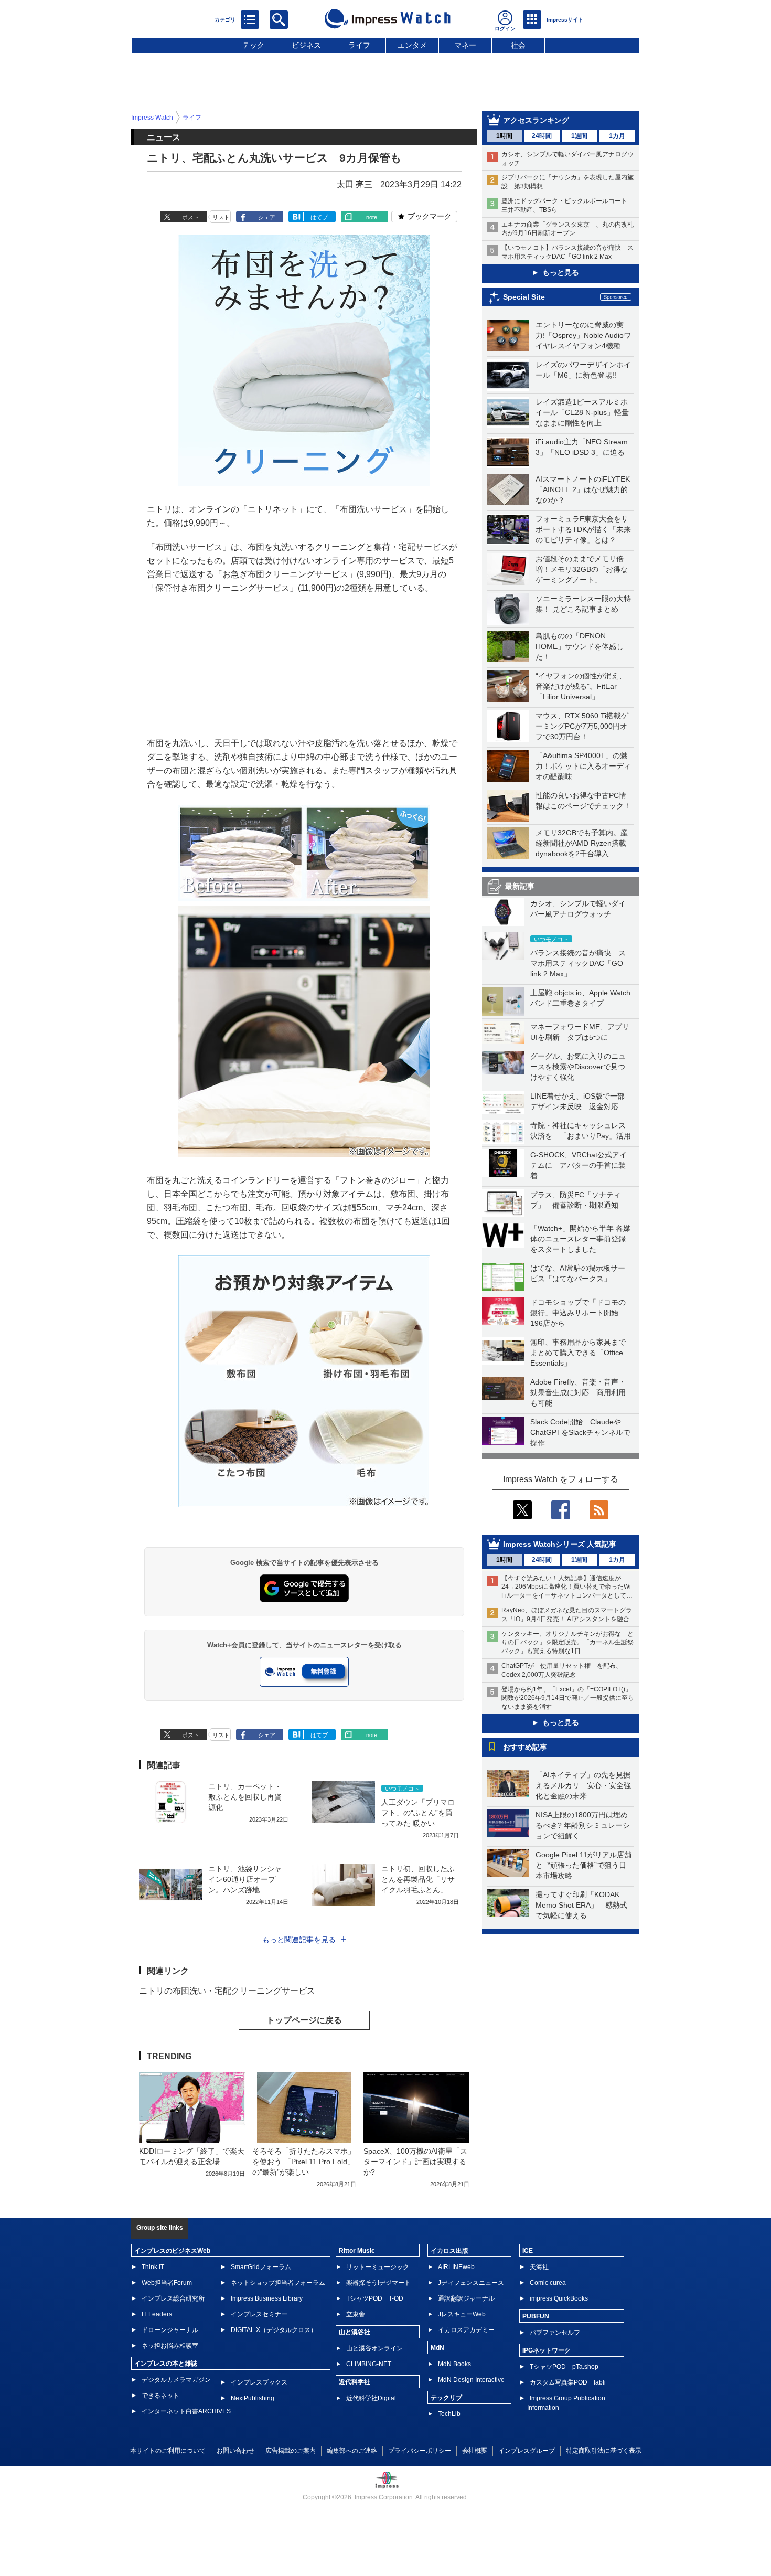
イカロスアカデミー (466, 2330)
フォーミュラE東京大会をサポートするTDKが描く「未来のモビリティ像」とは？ (583, 529)
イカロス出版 (449, 2251)
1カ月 (617, 136)
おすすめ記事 (525, 1747)
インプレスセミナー (259, 2314)
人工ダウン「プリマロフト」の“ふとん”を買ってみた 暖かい (418, 1813)
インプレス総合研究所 (173, 2298)
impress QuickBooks (559, 2298)
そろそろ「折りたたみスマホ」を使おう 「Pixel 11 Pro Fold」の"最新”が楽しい (304, 2162)
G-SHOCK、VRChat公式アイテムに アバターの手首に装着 (579, 1165)
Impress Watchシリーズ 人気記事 (560, 1544)
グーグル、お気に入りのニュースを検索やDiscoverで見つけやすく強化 (578, 1067)
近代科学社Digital (371, 2398)
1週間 (579, 136)
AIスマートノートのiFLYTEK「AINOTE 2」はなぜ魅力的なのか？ (583, 489)
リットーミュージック (378, 2267)
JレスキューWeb (462, 2314)
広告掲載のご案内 (291, 2451)
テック (253, 45)
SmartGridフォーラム (261, 2267)
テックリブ (446, 2398)
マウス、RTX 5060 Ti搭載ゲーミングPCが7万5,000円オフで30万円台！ (582, 726)
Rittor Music (357, 2251)
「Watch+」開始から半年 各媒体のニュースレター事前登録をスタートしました (580, 1239)
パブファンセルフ (555, 2333)
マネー (465, 45)
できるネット (160, 2396)
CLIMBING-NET (369, 2364)
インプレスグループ (527, 2451)
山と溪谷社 (355, 2332)
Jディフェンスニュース (471, 2283)
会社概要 (475, 2451)
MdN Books (454, 2364)
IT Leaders (157, 2314)
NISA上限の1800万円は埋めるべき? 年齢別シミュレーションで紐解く (583, 1825)
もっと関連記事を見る (299, 1940)
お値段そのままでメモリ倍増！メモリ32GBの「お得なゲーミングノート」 (582, 569)
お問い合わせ (235, 2451)
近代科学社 (355, 2382)
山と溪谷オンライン (374, 2348)
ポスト (191, 217)
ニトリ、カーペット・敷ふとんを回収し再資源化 (245, 1797)
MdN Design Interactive (471, 2380)
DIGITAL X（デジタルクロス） (274, 2330)
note (372, 217)
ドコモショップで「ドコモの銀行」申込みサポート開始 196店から (578, 1313)
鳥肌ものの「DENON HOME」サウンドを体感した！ (580, 646)
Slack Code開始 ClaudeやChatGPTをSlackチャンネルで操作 (580, 1432)
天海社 (539, 2267)
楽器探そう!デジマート (378, 2283)
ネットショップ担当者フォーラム (278, 2283)
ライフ (359, 45)
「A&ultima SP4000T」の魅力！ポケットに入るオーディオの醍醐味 (583, 766)
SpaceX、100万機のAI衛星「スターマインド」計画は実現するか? (415, 2162)
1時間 (504, 136)
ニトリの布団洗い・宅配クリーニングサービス (227, 1991)
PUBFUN (536, 2316)
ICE (528, 2251)
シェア (267, 217)
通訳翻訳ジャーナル (466, 2298)
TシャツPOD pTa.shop (564, 2367)
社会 (518, 45)
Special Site (524, 297)
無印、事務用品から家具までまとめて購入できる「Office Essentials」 (578, 1353)
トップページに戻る (304, 2020)
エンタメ (412, 45)
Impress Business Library (267, 2298)
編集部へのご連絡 (352, 2451)
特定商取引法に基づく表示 (604, 2451)
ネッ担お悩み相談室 (170, 2346)
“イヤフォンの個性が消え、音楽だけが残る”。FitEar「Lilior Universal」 (581, 686)
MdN (437, 2348)
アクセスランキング (536, 120)
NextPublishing (253, 2398)
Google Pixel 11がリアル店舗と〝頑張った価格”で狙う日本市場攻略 (583, 1865)
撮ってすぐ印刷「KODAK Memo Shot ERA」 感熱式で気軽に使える (581, 1905)
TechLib (449, 2414)
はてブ (319, 217)
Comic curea (548, 2283)
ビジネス (306, 45)
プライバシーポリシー (420, 2451)
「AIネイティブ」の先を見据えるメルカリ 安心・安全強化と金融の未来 (583, 1785)
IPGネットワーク (547, 2350)
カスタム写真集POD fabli (568, 2382)
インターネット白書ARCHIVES (186, 2411)
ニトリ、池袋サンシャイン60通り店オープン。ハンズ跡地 (245, 1879)
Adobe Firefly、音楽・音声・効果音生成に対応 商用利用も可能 (578, 1392)
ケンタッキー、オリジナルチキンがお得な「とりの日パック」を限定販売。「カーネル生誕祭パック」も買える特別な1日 (567, 1643)
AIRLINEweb (456, 2267)
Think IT (153, 2267)
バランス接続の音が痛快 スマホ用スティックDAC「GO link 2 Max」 (578, 963)
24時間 (542, 136)
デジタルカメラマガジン (176, 2380)
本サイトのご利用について (168, 2451)
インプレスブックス (259, 2382)
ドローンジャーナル (170, 2330)
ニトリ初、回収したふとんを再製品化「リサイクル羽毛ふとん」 (418, 1879)
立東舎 (356, 2314)
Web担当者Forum (167, 2283)
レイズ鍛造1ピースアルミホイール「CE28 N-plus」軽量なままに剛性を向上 (582, 412)
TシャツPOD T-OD (375, 2298)
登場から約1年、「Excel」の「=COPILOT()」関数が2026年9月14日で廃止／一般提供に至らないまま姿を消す (568, 1698)
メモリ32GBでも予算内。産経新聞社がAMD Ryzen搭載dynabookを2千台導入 (582, 843)
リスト (221, 217)
